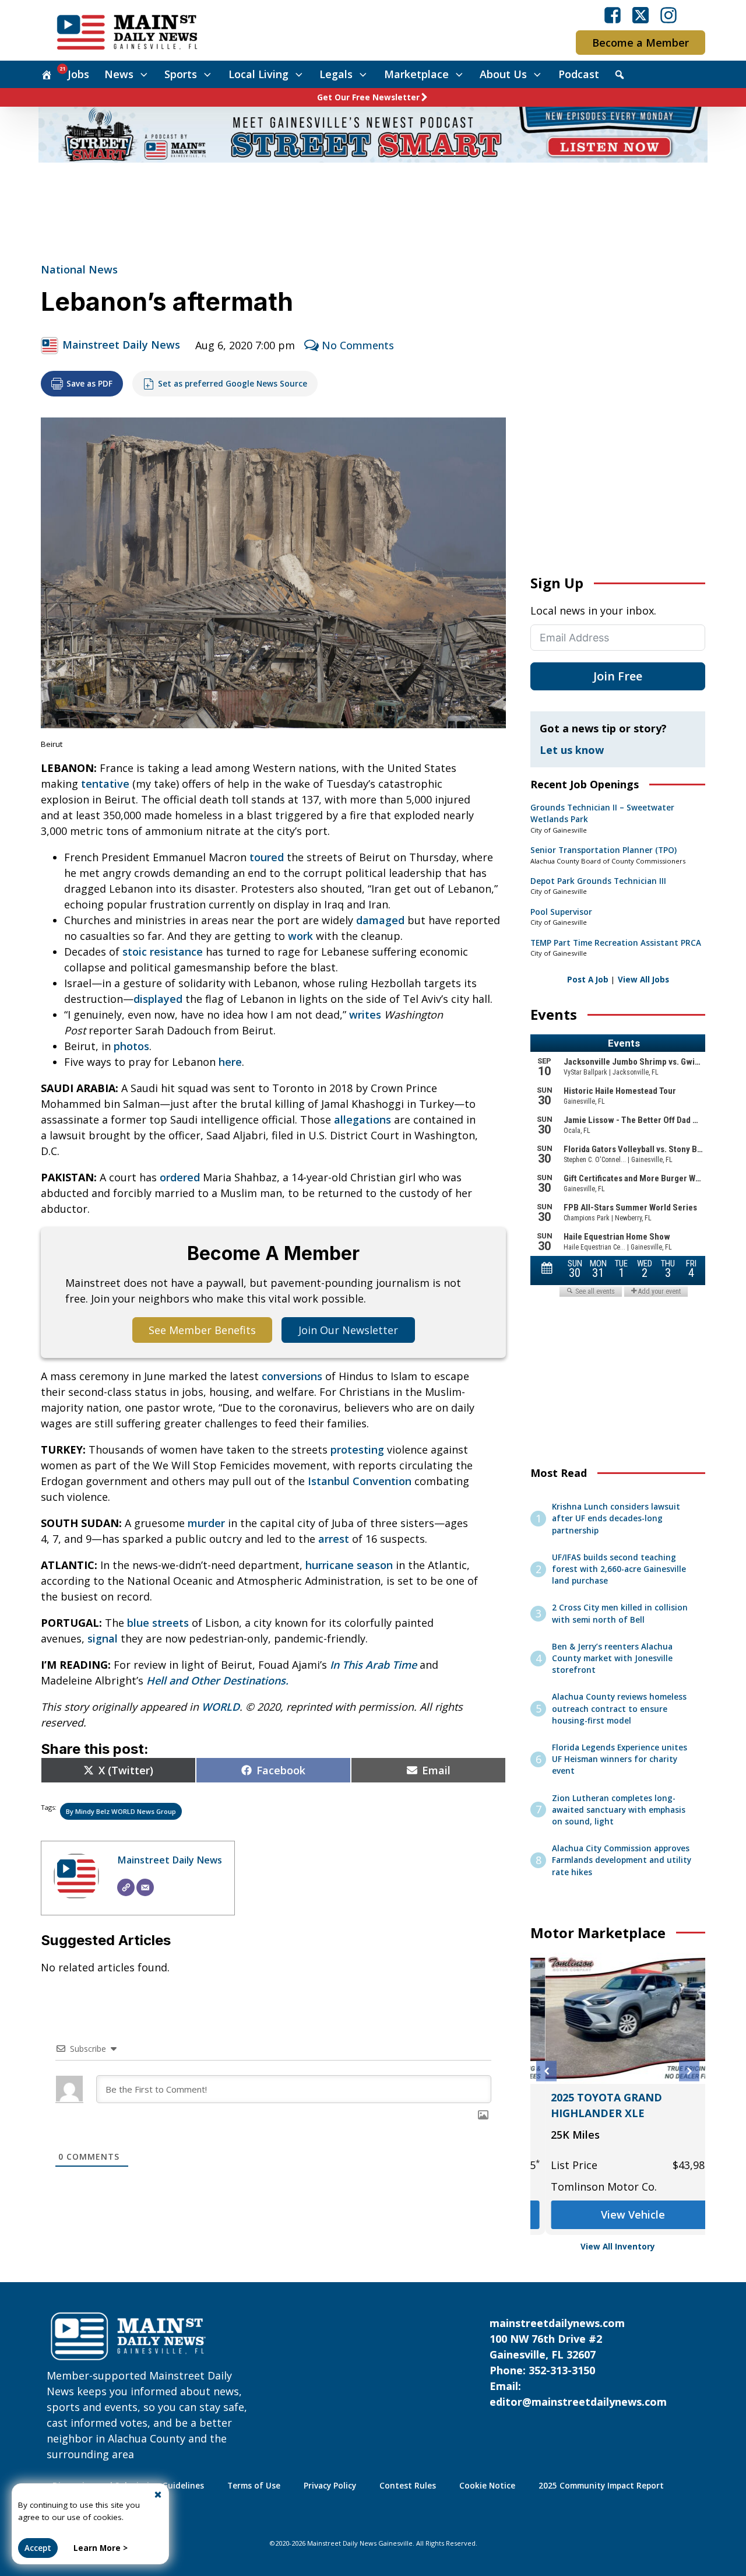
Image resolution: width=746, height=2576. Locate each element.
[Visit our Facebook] (613, 15)
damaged (380, 920)
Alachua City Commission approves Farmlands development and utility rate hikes (622, 1860)
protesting (357, 1450)
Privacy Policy (330, 2486)
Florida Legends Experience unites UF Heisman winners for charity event (620, 1759)
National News (79, 269)
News (119, 74)
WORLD (221, 1707)
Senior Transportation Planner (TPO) (604, 850)
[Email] (145, 1887)
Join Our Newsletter (348, 1330)
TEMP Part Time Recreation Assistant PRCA (616, 943)
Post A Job (588, 980)
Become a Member (641, 43)
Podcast (579, 74)
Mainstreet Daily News (121, 345)
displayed (158, 999)
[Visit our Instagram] (668, 15)
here (230, 1062)
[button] (546, 2071)
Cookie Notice (487, 2486)
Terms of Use (254, 2486)
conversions (292, 1376)
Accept (38, 2548)
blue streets (158, 1623)
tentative (105, 784)
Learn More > (101, 2548)
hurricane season (349, 1565)
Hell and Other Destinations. (217, 1680)
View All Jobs (643, 980)
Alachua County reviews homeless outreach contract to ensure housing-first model (619, 1709)
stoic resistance (163, 952)
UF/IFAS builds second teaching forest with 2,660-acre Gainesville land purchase (619, 1569)
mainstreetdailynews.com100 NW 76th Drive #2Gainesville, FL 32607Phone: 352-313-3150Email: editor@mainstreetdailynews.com (578, 2362)
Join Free (618, 676)
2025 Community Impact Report (601, 2486)
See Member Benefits (202, 1330)
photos (131, 1046)
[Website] (126, 1887)
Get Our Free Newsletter (368, 97)
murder (206, 1523)
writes (365, 1015)
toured (267, 857)
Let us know (572, 750)
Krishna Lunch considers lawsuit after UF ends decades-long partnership (616, 1519)
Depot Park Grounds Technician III (598, 881)
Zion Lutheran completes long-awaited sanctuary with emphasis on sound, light (619, 1810)
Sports (181, 74)
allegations (363, 1119)
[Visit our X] (641, 15)
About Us (503, 74)
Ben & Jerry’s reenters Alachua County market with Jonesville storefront (612, 1659)
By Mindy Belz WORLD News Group (121, 1811)
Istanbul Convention (360, 1481)
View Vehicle (618, 2214)
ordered (180, 1177)
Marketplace (416, 74)
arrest (334, 1539)
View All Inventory (618, 2247)
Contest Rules (408, 2486)
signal (103, 1638)
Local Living (258, 74)
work (300, 936)
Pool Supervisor (561, 912)
